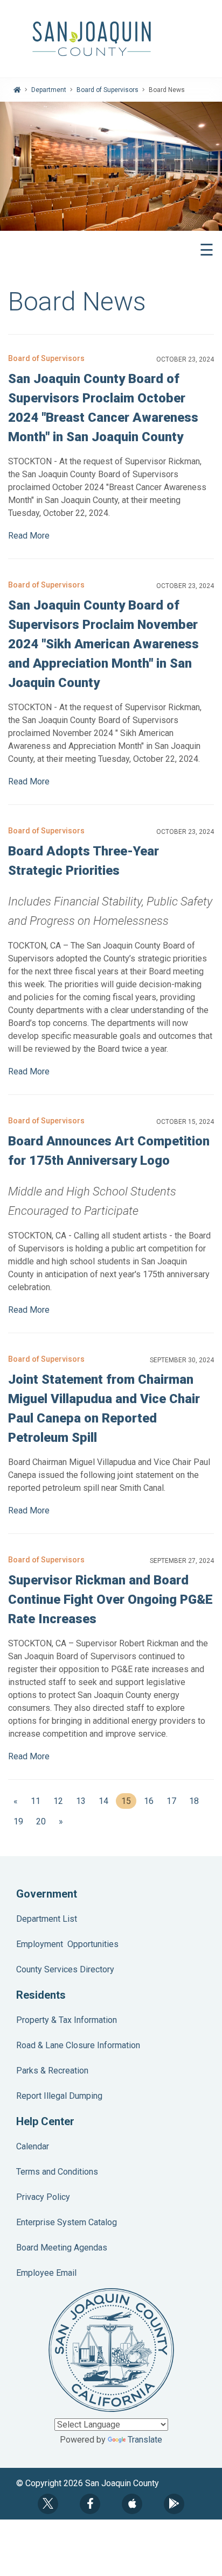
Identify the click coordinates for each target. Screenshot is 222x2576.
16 (149, 1801)
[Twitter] (48, 2504)
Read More (29, 536)
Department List (47, 1919)
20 (41, 1821)
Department (49, 90)
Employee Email (46, 2273)
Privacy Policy (43, 2197)
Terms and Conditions (57, 2172)
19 (18, 1821)
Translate (145, 2440)
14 (103, 1801)
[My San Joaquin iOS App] (132, 2504)
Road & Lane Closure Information (78, 2045)
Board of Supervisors (107, 90)
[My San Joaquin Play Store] (174, 2504)
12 (58, 1801)
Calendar (33, 2146)
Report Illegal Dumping (59, 2096)
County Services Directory (65, 1969)
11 (36, 1801)
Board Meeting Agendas (62, 2248)
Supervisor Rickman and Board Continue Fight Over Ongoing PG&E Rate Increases (110, 1600)
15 (129, 1801)
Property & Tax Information (67, 2020)
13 (81, 1801)
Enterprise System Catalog (67, 2222)
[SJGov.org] (111, 39)
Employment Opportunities (67, 1944)
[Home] (17, 90)
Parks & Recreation (52, 2071)
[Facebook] (90, 2504)
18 (194, 1801)
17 (171, 1801)
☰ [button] (207, 250)
